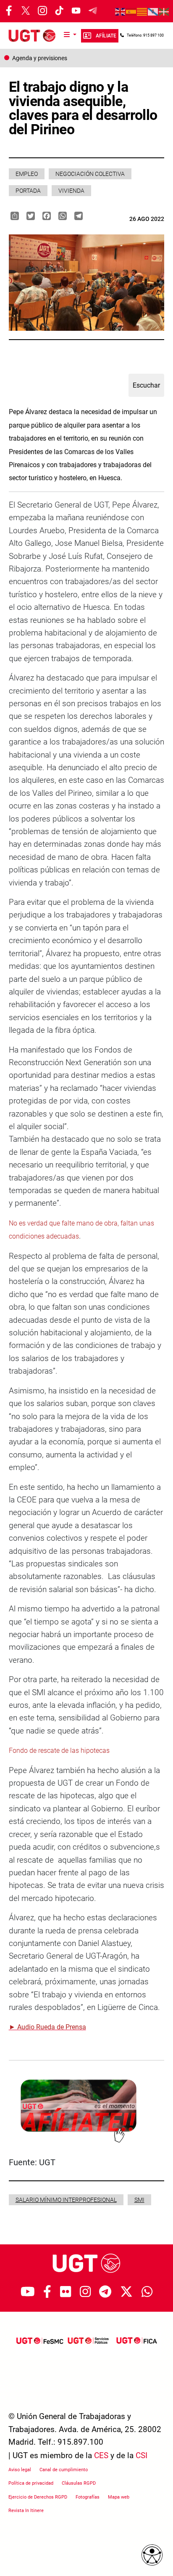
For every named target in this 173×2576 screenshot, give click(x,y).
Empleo (27, 174)
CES (101, 2455)
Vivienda (71, 191)
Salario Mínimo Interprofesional (66, 2200)
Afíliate (106, 36)
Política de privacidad (31, 2483)
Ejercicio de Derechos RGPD (38, 2497)
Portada (28, 191)
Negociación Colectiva (90, 174)
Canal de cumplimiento (64, 2470)
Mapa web (119, 2497)
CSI (142, 2455)
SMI (139, 2200)
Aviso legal (20, 2470)
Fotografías (88, 2497)
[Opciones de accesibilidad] (152, 2555)
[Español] (131, 11)
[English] (121, 11)
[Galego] (153, 11)
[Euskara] (164, 11)
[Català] (142, 11)
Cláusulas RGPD (79, 2483)
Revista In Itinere (26, 2511)
